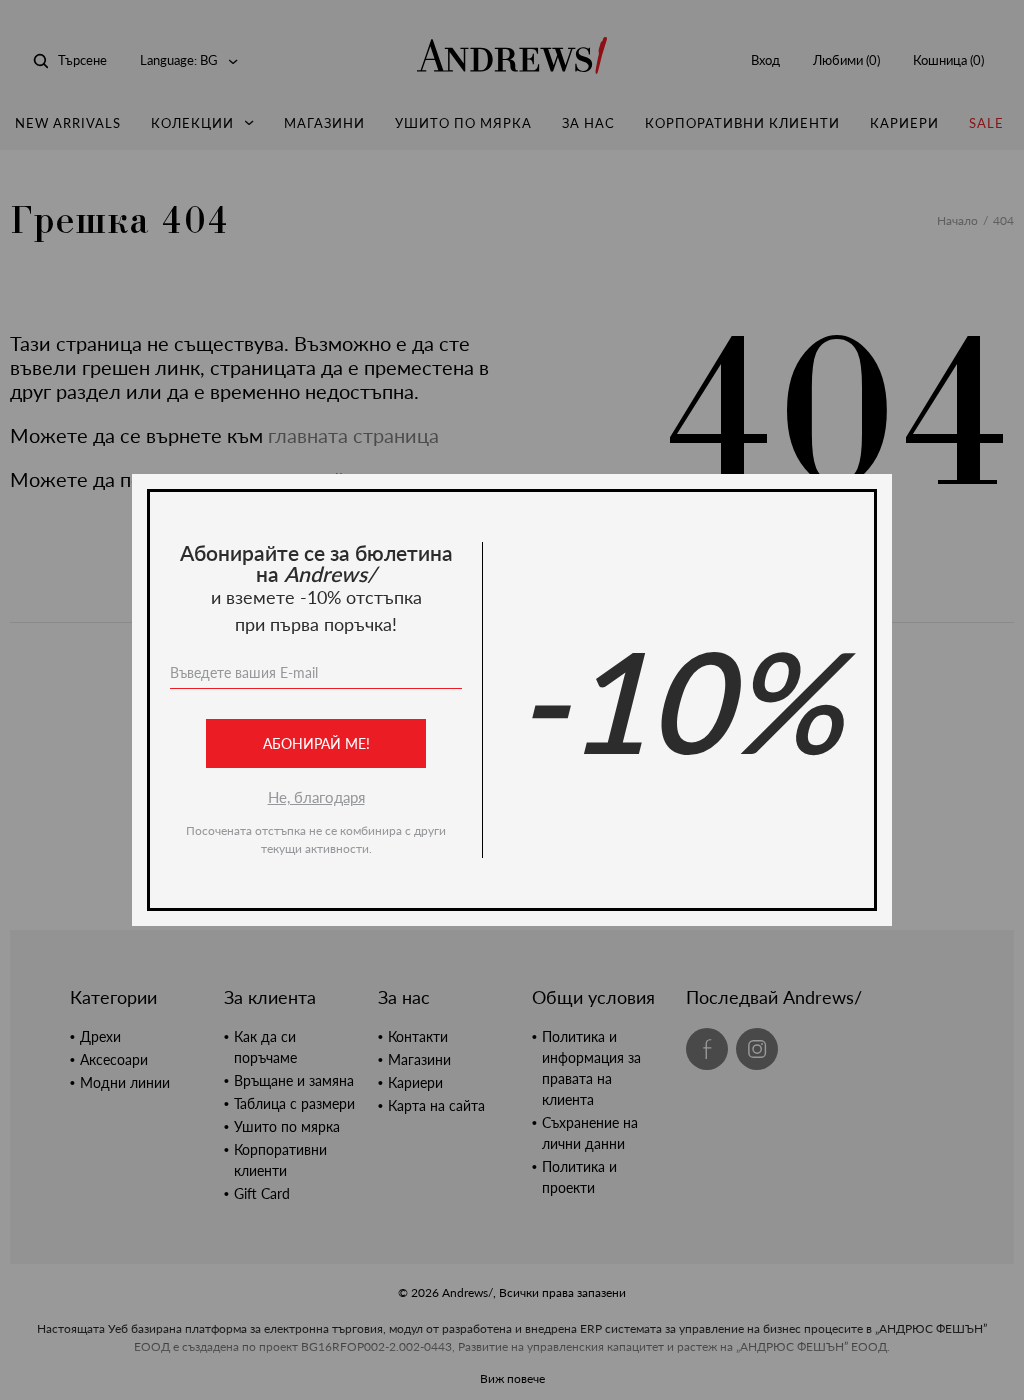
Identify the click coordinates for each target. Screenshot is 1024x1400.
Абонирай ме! (316, 743)
